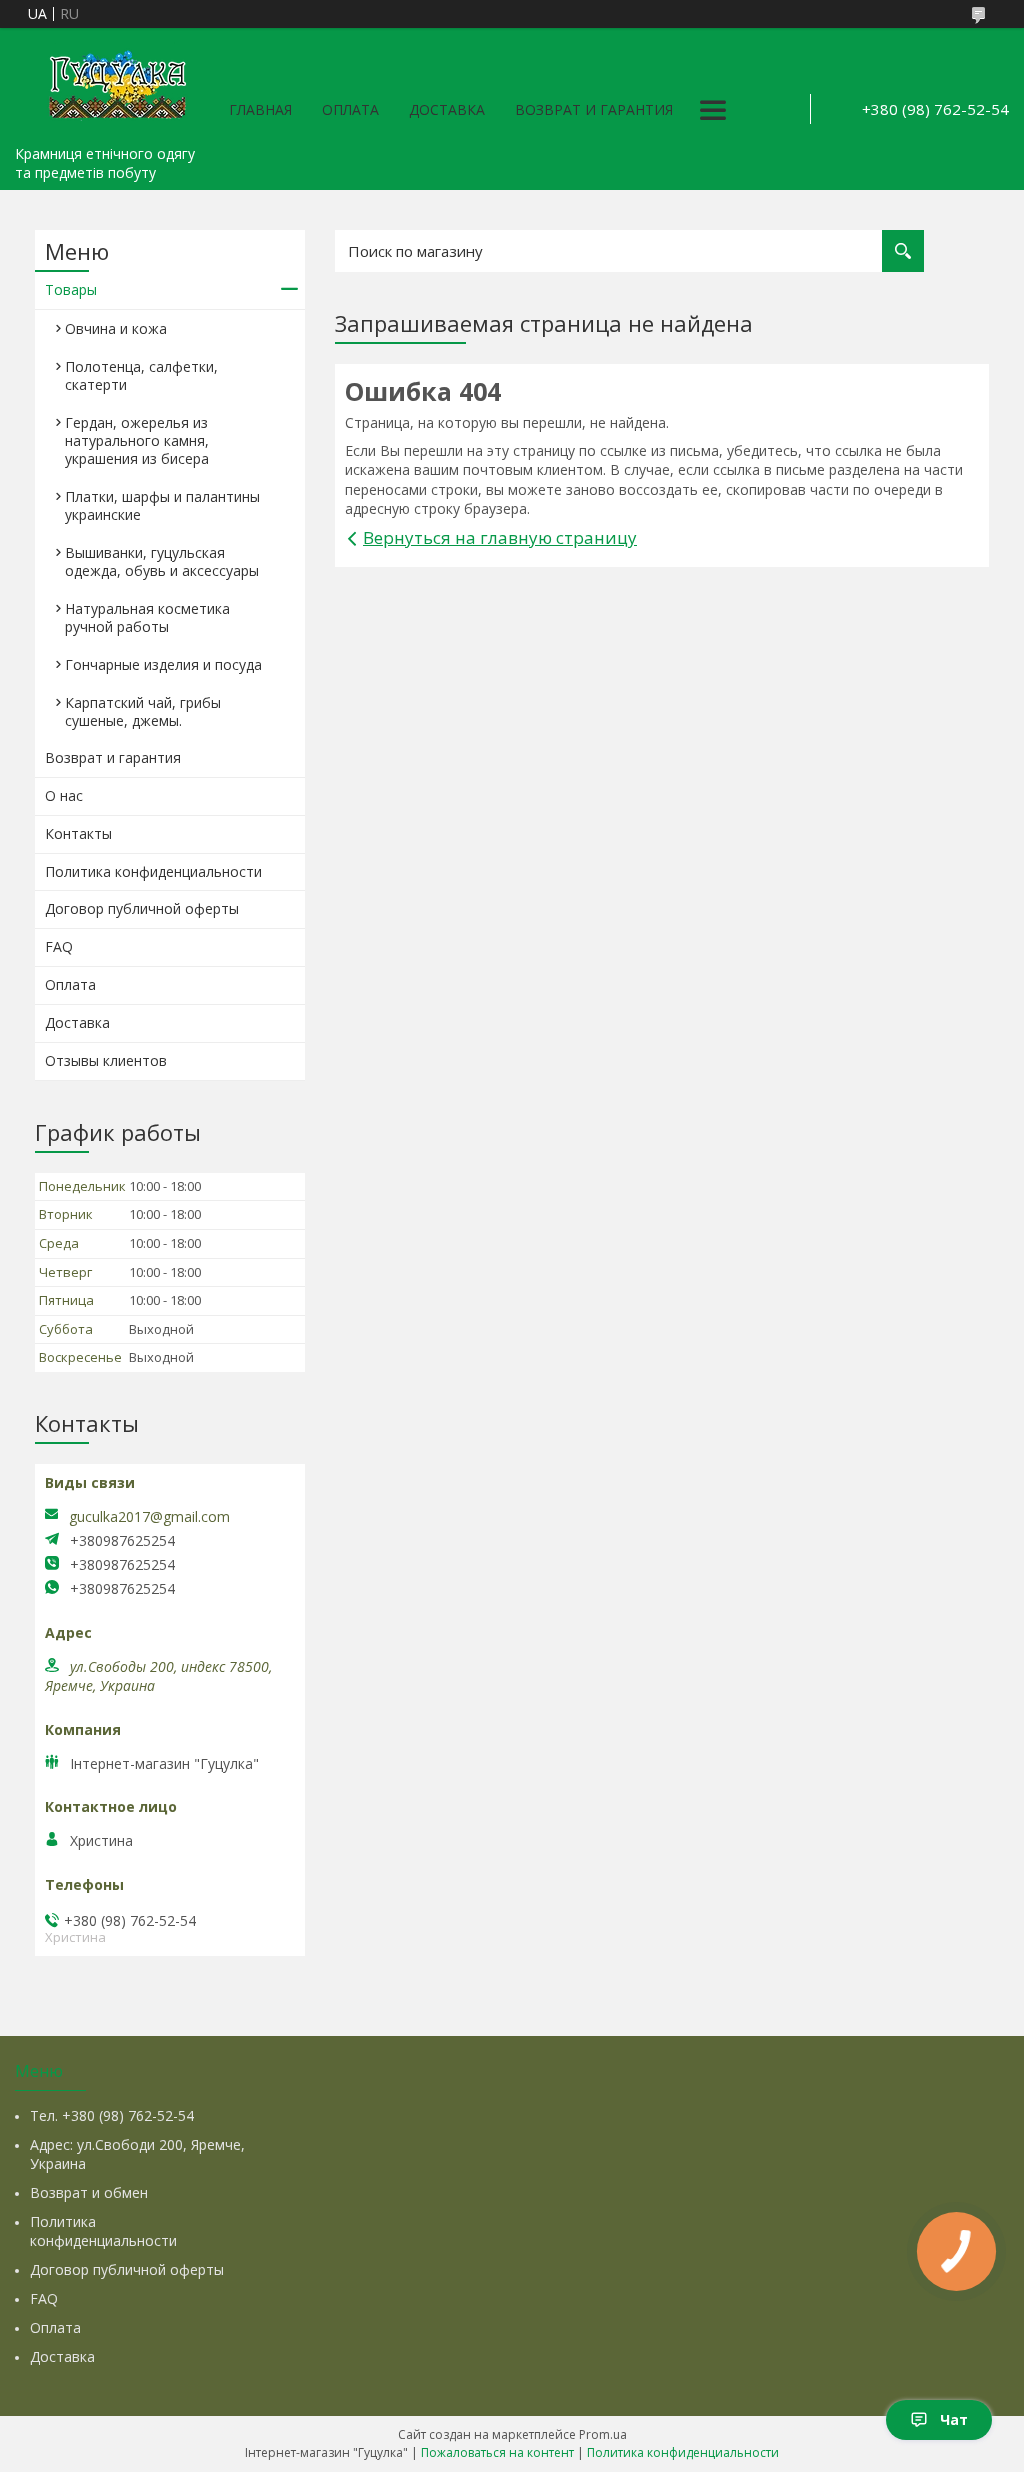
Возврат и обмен (89, 2192)
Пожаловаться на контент (497, 2452)
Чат (954, 2419)
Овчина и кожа (116, 328)
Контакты (78, 833)
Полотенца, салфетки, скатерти (141, 375)
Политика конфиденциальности (153, 871)
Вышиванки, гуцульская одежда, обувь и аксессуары (162, 561)
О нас (64, 795)
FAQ (59, 946)
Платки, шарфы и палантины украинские (162, 505)
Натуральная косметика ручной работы (147, 617)
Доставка (447, 109)
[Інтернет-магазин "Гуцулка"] (115, 82)
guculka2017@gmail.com (149, 1517)
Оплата (350, 109)
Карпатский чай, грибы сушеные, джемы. (143, 711)
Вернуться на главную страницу (500, 537)
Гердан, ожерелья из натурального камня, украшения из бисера (137, 440)
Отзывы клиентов (106, 1060)
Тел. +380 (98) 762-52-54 (112, 2115)
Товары (71, 289)
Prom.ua (603, 2434)
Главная (260, 109)
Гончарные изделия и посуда (163, 664)
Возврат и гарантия (594, 109)
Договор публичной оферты (142, 908)
